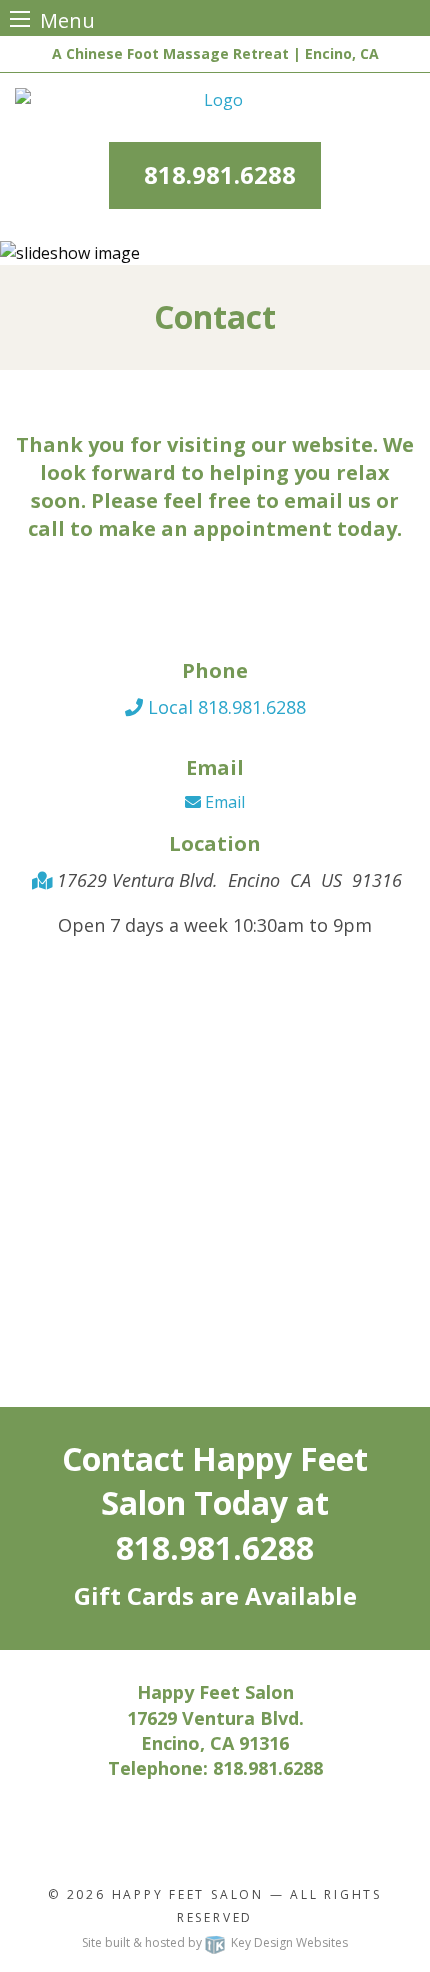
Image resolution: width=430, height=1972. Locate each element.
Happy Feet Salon (188, 1894)
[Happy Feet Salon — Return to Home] (215, 100)
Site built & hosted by (215, 1942)
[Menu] (20, 18)
